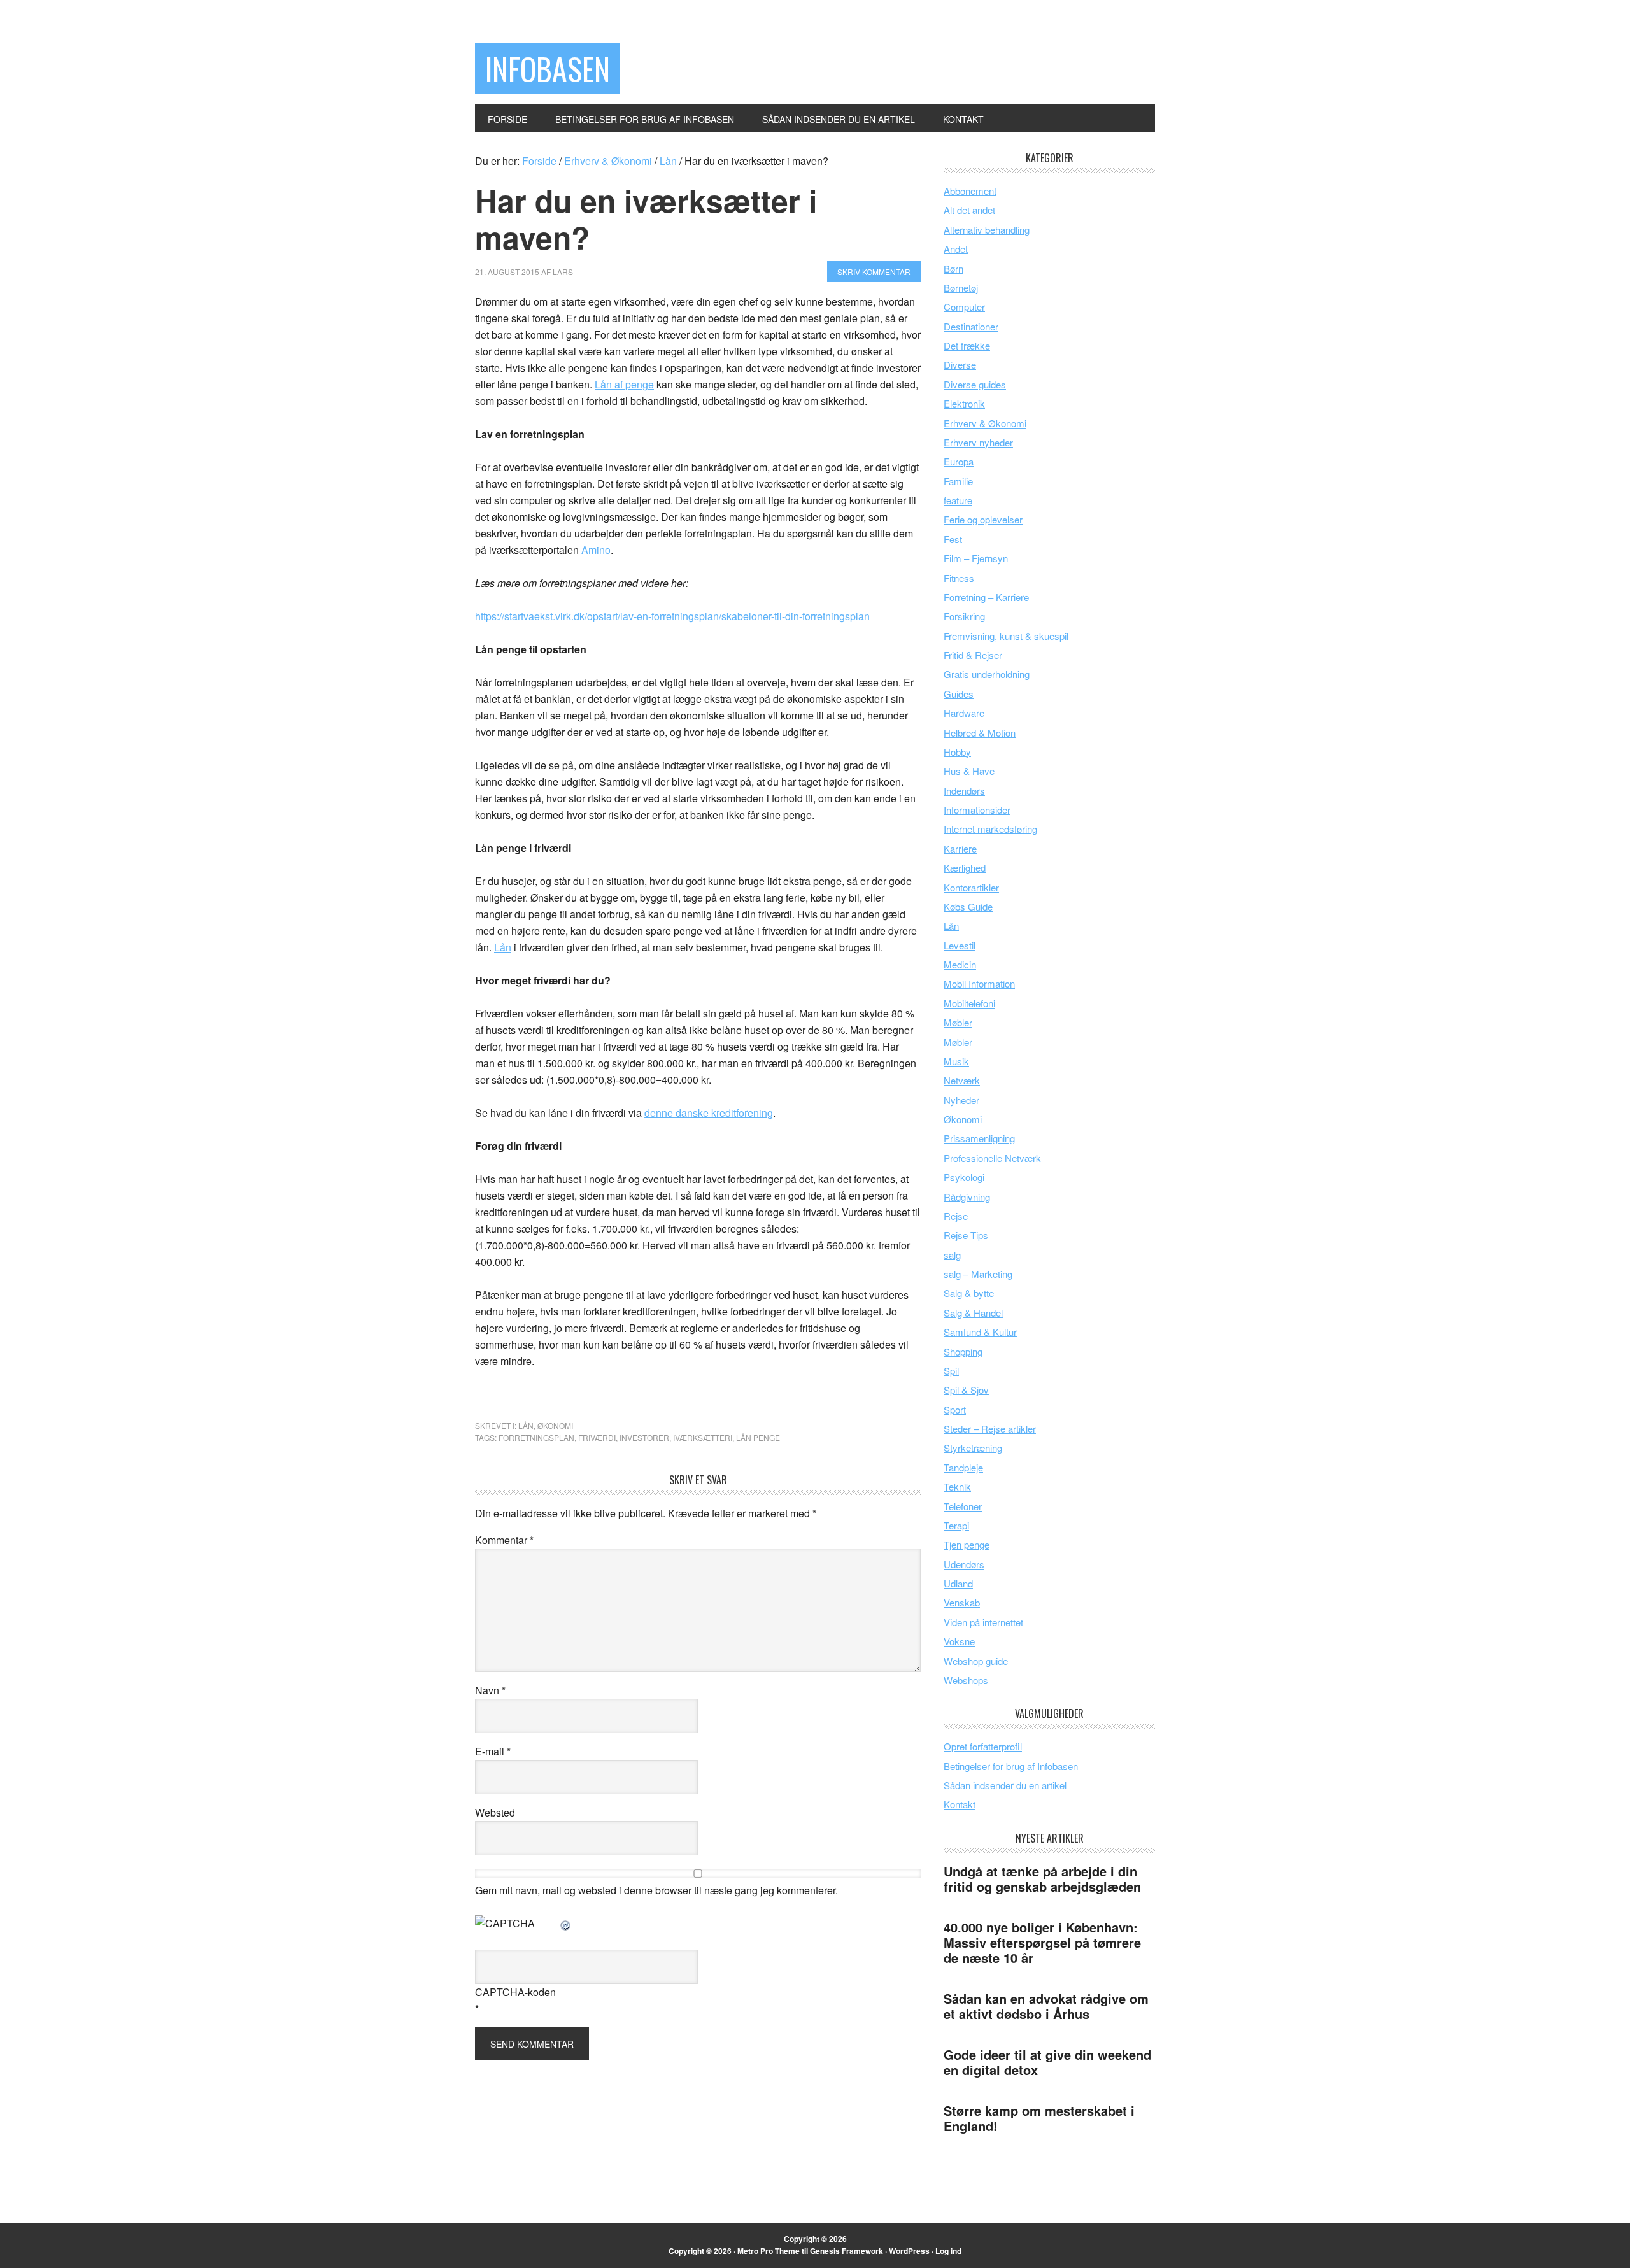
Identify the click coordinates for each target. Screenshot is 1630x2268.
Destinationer (971, 326)
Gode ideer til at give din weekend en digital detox (1047, 2062)
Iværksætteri (703, 1437)
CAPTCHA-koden (515, 1992)
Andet (956, 249)
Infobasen (548, 68)
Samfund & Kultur (980, 1332)
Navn (490, 1690)
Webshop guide (976, 1661)
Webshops (966, 1680)
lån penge (758, 1437)
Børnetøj (961, 287)
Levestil (960, 945)
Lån (503, 947)
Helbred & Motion (980, 733)
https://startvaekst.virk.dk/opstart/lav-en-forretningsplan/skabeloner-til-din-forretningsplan (672, 616)
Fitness (959, 578)
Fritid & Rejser (973, 655)
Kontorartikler (971, 887)
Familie (958, 481)
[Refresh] (566, 1923)
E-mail (493, 1751)
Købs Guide (968, 906)
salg (952, 1255)
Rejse (956, 1216)
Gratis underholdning (987, 674)
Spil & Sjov (966, 1390)
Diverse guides (975, 384)
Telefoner (963, 1506)
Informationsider (977, 810)
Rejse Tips (966, 1235)
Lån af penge (624, 384)
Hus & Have (969, 771)
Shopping (963, 1351)
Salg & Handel (973, 1313)
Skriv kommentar (874, 272)
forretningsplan (536, 1437)
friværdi (597, 1437)
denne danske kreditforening (709, 1113)
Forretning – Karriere (986, 597)
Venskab (962, 1602)
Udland (958, 1583)
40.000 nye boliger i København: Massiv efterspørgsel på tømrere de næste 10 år (1042, 1942)
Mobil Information (979, 983)
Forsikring (964, 616)
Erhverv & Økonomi (985, 423)
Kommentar (504, 1540)
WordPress (909, 2251)
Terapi (956, 1525)
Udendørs (964, 1564)
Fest (953, 539)
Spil (951, 1371)
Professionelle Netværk (992, 1158)
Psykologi (964, 1177)
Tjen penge (967, 1544)
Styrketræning (973, 1448)
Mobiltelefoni (969, 1003)
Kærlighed (965, 868)
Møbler (958, 1022)
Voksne (959, 1641)
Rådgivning (967, 1197)
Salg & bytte (969, 1293)
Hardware (964, 713)
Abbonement (970, 191)
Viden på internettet (983, 1622)
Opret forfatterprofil (983, 1746)
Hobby (957, 752)
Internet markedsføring (990, 829)
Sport (955, 1409)
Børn (953, 268)
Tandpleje (963, 1467)
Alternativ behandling (987, 230)
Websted (495, 1812)
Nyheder (961, 1100)
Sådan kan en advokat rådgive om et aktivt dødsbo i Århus (1046, 2006)
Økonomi (555, 1425)
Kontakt (960, 1804)
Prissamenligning (979, 1138)
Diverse (960, 365)
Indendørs (964, 790)
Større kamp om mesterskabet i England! (1039, 2118)
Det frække (967, 345)
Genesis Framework (847, 2251)
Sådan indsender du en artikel (1005, 1785)
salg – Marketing (978, 1274)
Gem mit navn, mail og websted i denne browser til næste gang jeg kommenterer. (656, 1890)
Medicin (960, 964)
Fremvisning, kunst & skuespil (1006, 636)
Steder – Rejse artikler (990, 1428)
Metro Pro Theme (769, 2251)
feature (958, 500)
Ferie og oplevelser (983, 519)
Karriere (960, 848)
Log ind (948, 2251)
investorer (644, 1437)
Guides (959, 694)
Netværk (962, 1080)
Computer (964, 307)
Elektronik (964, 403)
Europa (959, 461)
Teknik (957, 1486)
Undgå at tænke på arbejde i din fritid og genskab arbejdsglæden (1042, 1879)
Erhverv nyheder (978, 442)
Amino (596, 550)
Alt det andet (969, 210)
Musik (956, 1061)
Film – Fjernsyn (976, 558)
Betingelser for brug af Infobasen (1011, 1766)
